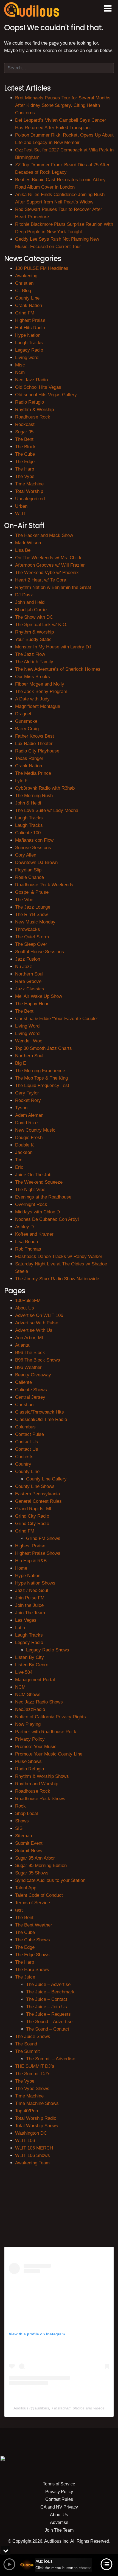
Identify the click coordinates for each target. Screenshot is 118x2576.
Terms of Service (33, 1903)
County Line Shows (35, 1486)
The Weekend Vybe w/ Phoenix (47, 573)
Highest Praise (30, 320)
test (19, 1910)
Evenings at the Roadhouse (43, 1197)
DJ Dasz (24, 595)
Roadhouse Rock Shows (40, 1799)
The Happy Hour (32, 1004)
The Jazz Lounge (33, 907)
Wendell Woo (29, 1041)
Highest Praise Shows (38, 1553)
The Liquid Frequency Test (42, 1085)
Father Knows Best (35, 736)
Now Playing (28, 1724)
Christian (24, 283)
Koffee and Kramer (34, 1234)
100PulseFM (28, 1301)
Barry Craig (27, 729)
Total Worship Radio (36, 2118)
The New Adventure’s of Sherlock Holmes (58, 669)
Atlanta (22, 1345)
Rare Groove (28, 981)
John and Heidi (30, 602)
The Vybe (25, 476)
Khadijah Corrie (31, 610)
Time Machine (29, 484)
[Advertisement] (59, 2205)
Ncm (20, 372)
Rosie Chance (29, 877)
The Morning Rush (34, 796)
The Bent (24, 439)
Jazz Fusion (28, 959)
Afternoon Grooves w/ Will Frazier (50, 565)
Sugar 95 (24, 432)
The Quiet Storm (32, 937)
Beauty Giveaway (33, 1375)
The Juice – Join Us (47, 2007)
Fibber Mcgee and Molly (40, 684)
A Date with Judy (32, 699)
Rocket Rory (28, 1100)
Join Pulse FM (30, 1598)
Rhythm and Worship (37, 1784)
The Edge (25, 462)
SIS (19, 1828)
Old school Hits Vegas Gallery (46, 395)
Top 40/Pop (26, 2111)
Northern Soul (29, 974)
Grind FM (25, 313)
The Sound (26, 2044)
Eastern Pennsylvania (37, 1494)
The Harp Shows (32, 1970)
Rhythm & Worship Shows (42, 1776)
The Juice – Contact (47, 1999)
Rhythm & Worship (34, 410)
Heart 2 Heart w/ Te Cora (41, 580)
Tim (19, 1160)
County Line (27, 298)
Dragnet (23, 714)
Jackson (24, 1152)
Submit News (29, 1851)
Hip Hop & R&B (31, 1561)
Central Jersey (30, 1397)
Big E (21, 1063)
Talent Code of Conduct (39, 1895)
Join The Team (30, 1613)
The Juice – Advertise (48, 1984)
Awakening (26, 276)
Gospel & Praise (32, 892)
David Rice (26, 1123)
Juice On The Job (33, 1175)
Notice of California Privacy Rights (50, 1717)
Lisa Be (23, 550)
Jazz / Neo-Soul (32, 1590)
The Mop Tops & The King (41, 1078)
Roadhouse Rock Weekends (44, 885)
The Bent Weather (34, 1925)
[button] (108, 9)
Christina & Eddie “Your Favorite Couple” (57, 1019)
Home (21, 1568)
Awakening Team (32, 2163)
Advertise (59, 2522)
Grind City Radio (32, 1516)
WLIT (21, 514)
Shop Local (26, 1813)
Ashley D (24, 1227)
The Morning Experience (40, 1071)
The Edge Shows (32, 1955)
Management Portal (35, 1680)
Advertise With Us (34, 1330)
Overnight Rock (31, 1204)
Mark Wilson (28, 543)
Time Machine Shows (37, 2103)
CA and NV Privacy (59, 2507)
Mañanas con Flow (34, 840)
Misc (20, 365)
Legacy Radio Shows (48, 1650)
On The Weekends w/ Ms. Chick (48, 558)
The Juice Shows (33, 2036)
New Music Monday (35, 922)
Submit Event (29, 1843)
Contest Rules (59, 2499)
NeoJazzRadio (30, 1709)
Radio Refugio (29, 402)
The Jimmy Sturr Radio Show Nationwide (57, 1279)
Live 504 (24, 1672)
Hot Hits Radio (30, 328)
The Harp (25, 469)
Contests (24, 1457)
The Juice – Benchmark (50, 1992)
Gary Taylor (27, 1093)
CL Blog (23, 291)
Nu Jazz (24, 967)
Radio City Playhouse (37, 751)
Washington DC (31, 2133)
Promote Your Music (36, 1747)
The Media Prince (33, 773)
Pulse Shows (28, 1761)
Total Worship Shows (37, 2126)
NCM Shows (28, 1695)
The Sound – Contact (48, 2029)
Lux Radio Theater (34, 744)
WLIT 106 (25, 2141)
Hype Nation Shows (35, 1583)
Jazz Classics (30, 989)
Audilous (21, 2408)
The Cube (25, 454)
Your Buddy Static (33, 639)
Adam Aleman (29, 1115)
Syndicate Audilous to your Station (50, 1880)
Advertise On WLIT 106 (39, 1315)
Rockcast (25, 424)
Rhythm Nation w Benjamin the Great (53, 587)
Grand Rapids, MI (33, 1509)
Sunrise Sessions (33, 848)
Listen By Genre (32, 1665)
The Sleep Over (31, 944)
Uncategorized (30, 499)
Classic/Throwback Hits (40, 1412)
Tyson (21, 1108)
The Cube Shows (33, 1940)
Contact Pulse (29, 1434)
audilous (42, 2408)
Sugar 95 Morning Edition (41, 1866)
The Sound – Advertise (49, 2022)
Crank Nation (29, 305)
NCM (20, 1687)
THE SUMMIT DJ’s (35, 2066)
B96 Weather (28, 1367)
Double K (24, 1145)
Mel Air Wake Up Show (39, 996)
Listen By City (29, 1657)
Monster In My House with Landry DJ (53, 647)
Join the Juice (29, 1605)
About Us (25, 1308)
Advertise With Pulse (37, 1323)
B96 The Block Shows (38, 1360)
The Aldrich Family (34, 662)
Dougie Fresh (29, 1138)
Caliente (23, 1382)
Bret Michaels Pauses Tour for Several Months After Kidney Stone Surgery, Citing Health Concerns (63, 105)
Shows (22, 1821)
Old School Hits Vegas (38, 387)
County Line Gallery (46, 1479)
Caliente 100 (28, 833)
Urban (21, 506)
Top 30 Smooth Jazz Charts (43, 1048)
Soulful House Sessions (40, 952)
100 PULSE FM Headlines (42, 268)
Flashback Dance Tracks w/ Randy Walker (59, 1256)
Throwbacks (28, 929)
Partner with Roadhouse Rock (46, 1732)
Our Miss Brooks (33, 677)
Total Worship (29, 491)
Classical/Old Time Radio (41, 1419)
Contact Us (27, 1442)
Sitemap (23, 1836)
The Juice (25, 1977)
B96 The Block (30, 1353)
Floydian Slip (28, 870)
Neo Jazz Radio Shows (39, 1702)
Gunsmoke (26, 721)
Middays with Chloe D (37, 1212)
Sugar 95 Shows (32, 1873)
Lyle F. (22, 781)
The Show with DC (34, 617)
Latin (20, 1628)
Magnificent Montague (38, 706)
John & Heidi (28, 803)
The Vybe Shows (32, 2089)
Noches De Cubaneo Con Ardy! (47, 1219)
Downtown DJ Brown (36, 862)
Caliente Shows (31, 1390)
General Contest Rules (38, 1501)
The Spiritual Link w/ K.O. (41, 625)
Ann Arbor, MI (29, 1338)
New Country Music (35, 1130)
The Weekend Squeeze (39, 1182)
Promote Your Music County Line (49, 1754)
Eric (19, 1167)
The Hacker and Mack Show (44, 535)
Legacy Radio (29, 350)
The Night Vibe (30, 1190)
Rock (20, 1806)
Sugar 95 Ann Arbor (35, 1858)
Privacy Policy (30, 1739)
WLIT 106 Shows (33, 2155)
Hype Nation (28, 335)
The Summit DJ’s (33, 2074)
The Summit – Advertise (51, 2059)
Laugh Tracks (29, 343)
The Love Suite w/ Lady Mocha (47, 810)
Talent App (26, 1888)
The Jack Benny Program (41, 691)
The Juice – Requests (48, 2014)
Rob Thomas (28, 1249)
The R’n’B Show (31, 915)
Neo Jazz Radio (31, 380)
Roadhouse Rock (33, 417)
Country (23, 1464)
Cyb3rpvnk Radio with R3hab (45, 788)
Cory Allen (26, 855)
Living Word (27, 1026)
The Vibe (24, 900)
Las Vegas (26, 1620)
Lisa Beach (26, 1242)
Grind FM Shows (43, 1538)
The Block (25, 447)
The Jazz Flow (30, 654)
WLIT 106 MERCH (34, 2148)
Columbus (25, 1427)
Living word (27, 358)
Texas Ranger (29, 758)
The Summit (27, 2051)
